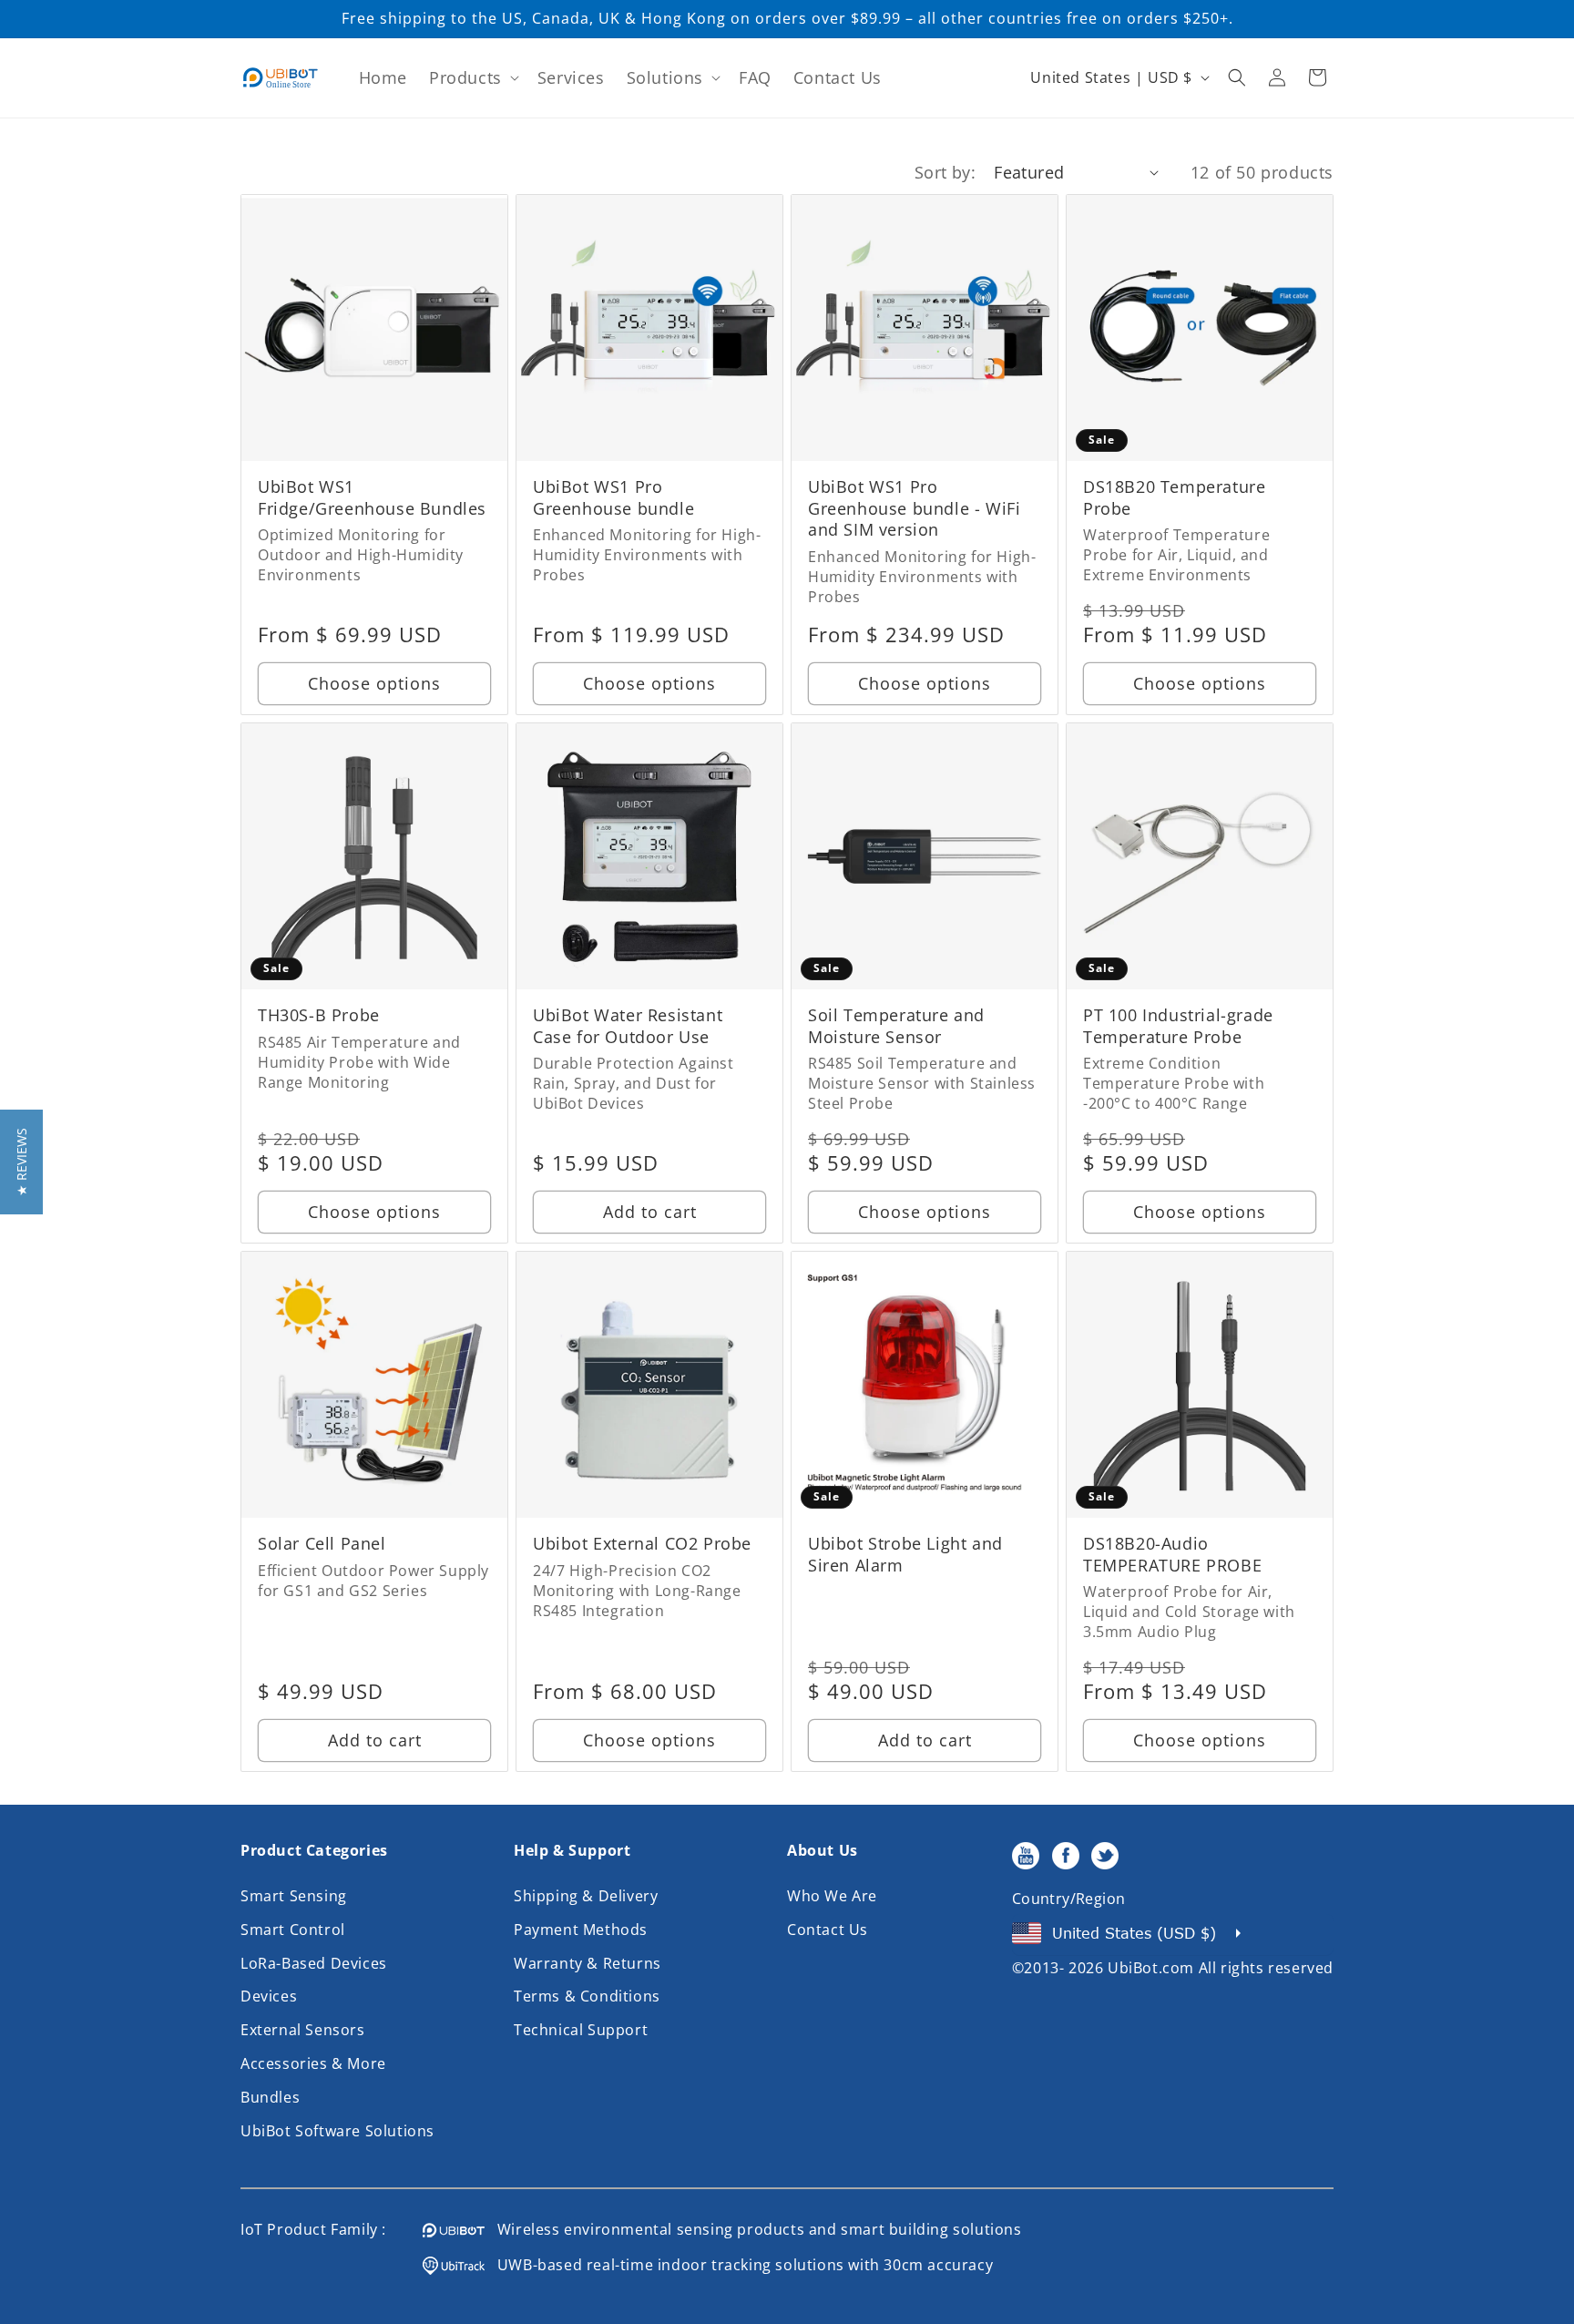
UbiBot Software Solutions (337, 2131)
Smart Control (293, 1930)
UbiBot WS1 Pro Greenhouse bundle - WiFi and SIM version (914, 508)
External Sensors (303, 2030)
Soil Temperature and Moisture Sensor (896, 1026)
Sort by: (945, 172)
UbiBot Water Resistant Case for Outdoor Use (628, 1026)
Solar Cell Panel (322, 1544)
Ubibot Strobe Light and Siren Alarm (905, 1554)
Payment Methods (581, 1930)
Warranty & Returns (588, 1963)
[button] (472, 78)
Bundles (270, 2097)
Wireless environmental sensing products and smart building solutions (753, 2229)
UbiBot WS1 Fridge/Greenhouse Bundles (372, 497)
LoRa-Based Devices (314, 1963)
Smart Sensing (294, 1896)
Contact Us (828, 1930)
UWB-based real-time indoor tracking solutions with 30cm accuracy (739, 2265)
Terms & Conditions (587, 1996)
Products (465, 77)
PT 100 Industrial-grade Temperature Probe (1178, 1026)
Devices (269, 1996)
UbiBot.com (1151, 1968)
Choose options (374, 683)
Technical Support (581, 2030)
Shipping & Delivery (586, 1896)
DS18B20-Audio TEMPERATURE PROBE (1172, 1554)
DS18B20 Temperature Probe (1174, 497)
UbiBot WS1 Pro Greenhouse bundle (613, 497)
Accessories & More (313, 2063)
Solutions (665, 77)
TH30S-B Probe (319, 1015)
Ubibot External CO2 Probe (642, 1544)
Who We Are (832, 1896)
